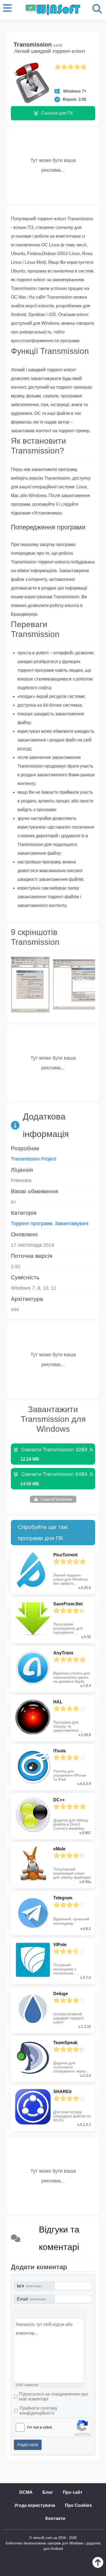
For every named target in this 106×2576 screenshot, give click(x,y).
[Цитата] (42, 2314)
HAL (58, 1702)
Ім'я (29, 2286)
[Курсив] (27, 2314)
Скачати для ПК (57, 113)
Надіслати (28, 2445)
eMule (59, 1849)
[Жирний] (20, 2314)
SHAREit (62, 2092)
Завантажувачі (72, 1223)
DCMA (26, 2492)
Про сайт (73, 2492)
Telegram (63, 1898)
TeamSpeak (65, 2043)
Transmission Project (34, 1159)
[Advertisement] (53, 164)
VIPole (60, 1945)
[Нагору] (98, 2566)
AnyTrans (63, 1653)
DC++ (59, 1800)
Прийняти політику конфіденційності (38, 2411)
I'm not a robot (39, 2427)
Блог (48, 2492)
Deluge (61, 1994)
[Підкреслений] (35, 2314)
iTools (60, 1751)
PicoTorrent (65, 1555)
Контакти (55, 2518)
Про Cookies (78, 2505)
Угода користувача (35, 2505)
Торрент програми (32, 1223)
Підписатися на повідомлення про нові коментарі (53, 2396)
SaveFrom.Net (68, 1604)
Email (31, 2299)
